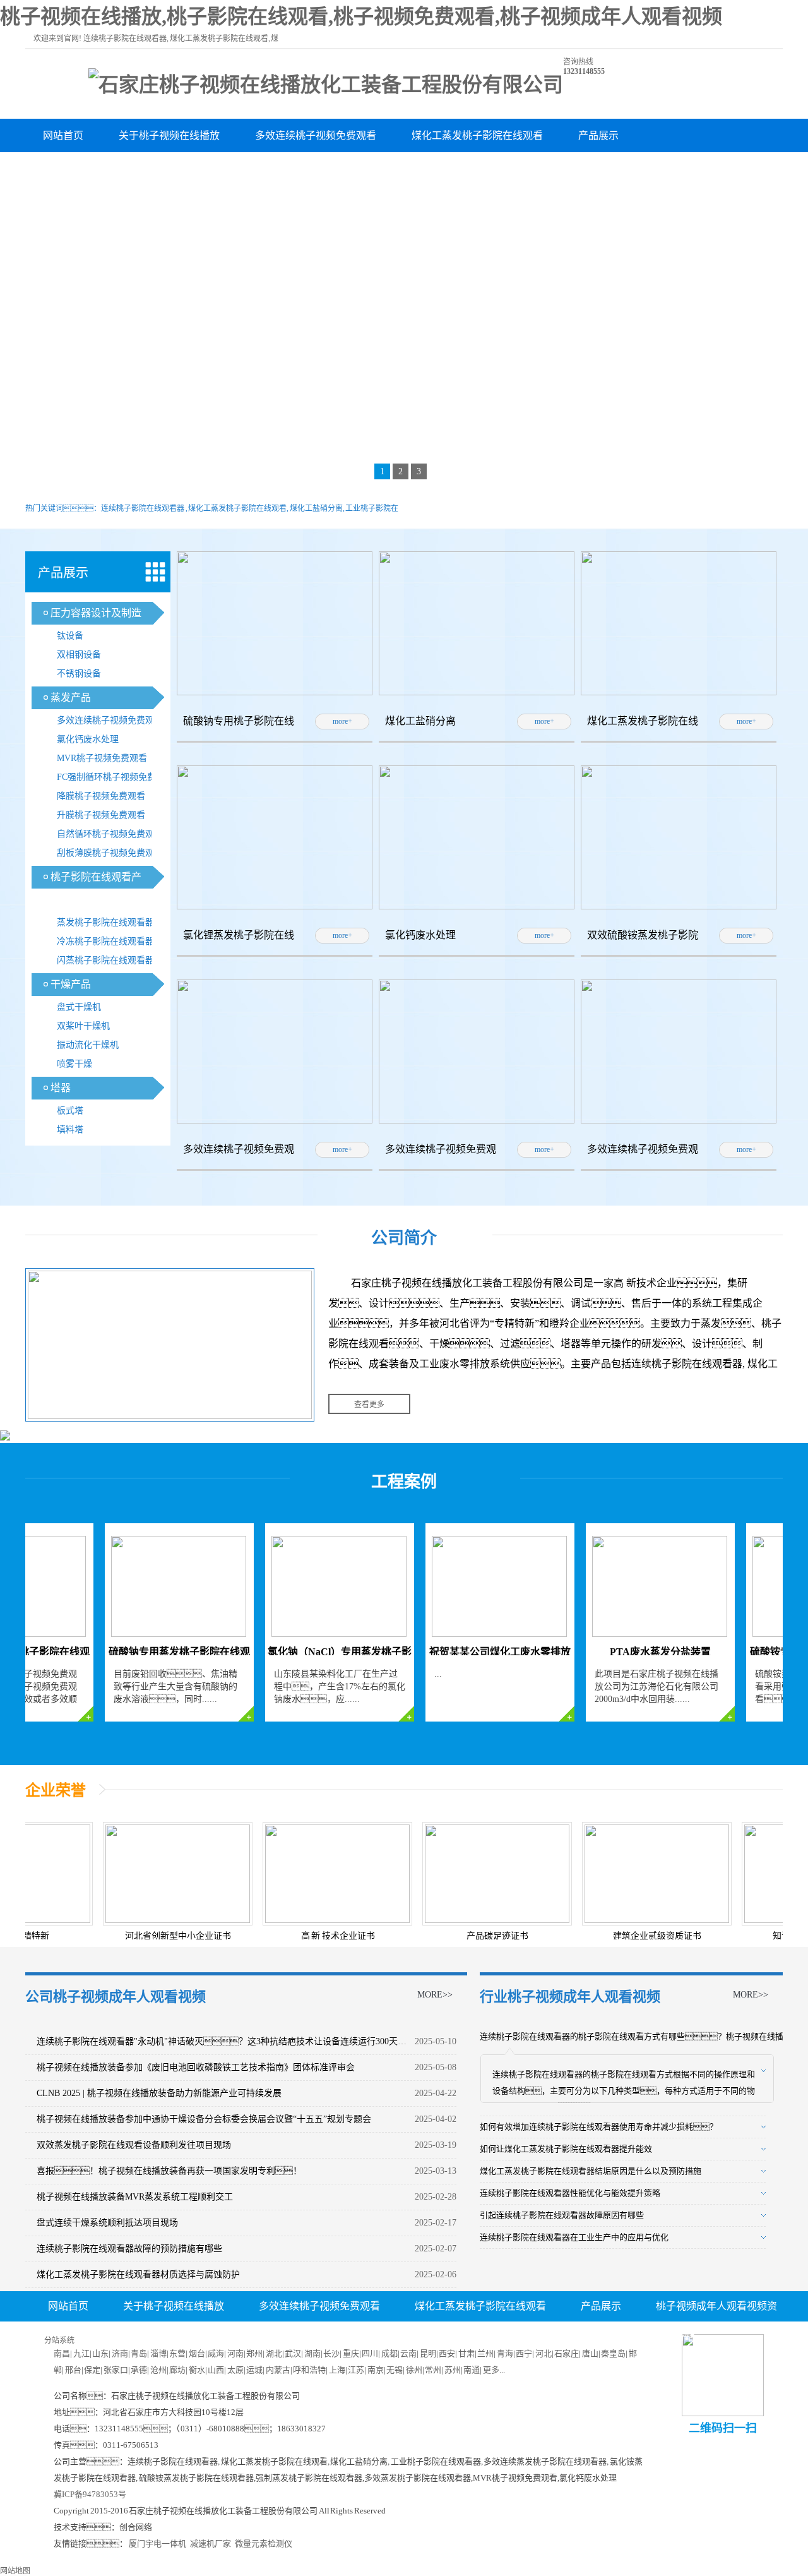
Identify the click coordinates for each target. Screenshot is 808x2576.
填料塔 (70, 1129)
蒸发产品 (71, 698)
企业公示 (313, 2337)
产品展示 (598, 135)
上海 (337, 2370)
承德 (139, 2370)
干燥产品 (71, 984)
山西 (216, 2370)
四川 (370, 2353)
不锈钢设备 (79, 674)
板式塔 (70, 1111)
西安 (447, 2353)
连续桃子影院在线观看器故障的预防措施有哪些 (129, 2249)
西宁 (524, 2353)
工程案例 (404, 1482)
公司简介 (404, 1238)
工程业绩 (306, 169)
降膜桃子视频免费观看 (101, 796)
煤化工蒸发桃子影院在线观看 (477, 135)
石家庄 (567, 2353)
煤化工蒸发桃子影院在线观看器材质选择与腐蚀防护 (138, 2274)
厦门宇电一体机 (157, 2543)
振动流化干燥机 (88, 1045)
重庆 (351, 2353)
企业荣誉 (56, 1790)
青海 (505, 2353)
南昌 (62, 2353)
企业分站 (674, 2337)
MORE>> (435, 1995)
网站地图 (15, 2571)
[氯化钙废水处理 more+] (477, 907)
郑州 (254, 2353)
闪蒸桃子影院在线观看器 (105, 960)
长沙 (331, 2353)
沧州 (158, 2370)
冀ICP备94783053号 (90, 2494)
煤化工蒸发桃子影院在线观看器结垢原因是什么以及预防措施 (591, 2171)
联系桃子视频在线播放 (412, 169)
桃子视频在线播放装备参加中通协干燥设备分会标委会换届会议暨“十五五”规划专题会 (204, 2119)
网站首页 (63, 135)
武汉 (293, 2353)
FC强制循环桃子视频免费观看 (115, 777)
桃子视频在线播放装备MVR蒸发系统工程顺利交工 (135, 2197)
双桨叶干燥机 (83, 1026)
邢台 (73, 2370)
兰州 (485, 2353)
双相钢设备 (79, 655)
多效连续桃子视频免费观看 (316, 135)
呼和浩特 (309, 2370)
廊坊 (177, 2370)
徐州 (414, 2370)
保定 (92, 2370)
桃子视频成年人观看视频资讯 (109, 169)
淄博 (158, 2353)
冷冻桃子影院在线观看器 (105, 941)
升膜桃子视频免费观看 (101, 815)
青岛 (139, 2353)
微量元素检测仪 (264, 2543)
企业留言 (463, 2337)
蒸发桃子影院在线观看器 (105, 922)
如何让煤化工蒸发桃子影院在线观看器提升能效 (566, 2149)
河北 (544, 2353)
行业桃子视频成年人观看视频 (570, 1997)
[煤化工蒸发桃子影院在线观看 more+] (679, 693)
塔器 (61, 1088)
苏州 (453, 2370)
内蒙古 (278, 2370)
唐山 (590, 2353)
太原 (235, 2370)
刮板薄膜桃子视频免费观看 (110, 853)
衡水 (197, 2370)
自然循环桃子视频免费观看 (110, 834)
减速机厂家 (211, 2543)
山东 (100, 2353)
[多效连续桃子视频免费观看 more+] (275, 1121)
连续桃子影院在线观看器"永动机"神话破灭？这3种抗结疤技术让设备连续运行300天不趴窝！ (244, 2041)
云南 (408, 2353)
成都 (389, 2353)
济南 (120, 2353)
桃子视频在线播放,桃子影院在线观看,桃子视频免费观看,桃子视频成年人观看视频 (361, 16)
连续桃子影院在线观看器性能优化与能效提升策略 (570, 2193)
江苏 (356, 2370)
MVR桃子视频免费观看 (102, 758)
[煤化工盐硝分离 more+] (477, 693)
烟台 (197, 2353)
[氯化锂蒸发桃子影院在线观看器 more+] (275, 907)
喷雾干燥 (74, 1064)
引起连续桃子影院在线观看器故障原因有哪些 (562, 2215)
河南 (235, 2353)
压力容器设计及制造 (96, 613)
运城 (254, 2370)
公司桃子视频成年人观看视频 (116, 1997)
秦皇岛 (613, 2353)
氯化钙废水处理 (88, 739)
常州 (433, 2370)
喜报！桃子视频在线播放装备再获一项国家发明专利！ (169, 2171)
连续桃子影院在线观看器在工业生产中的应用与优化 (574, 2237)
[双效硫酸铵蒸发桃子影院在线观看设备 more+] (679, 907)
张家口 (116, 2370)
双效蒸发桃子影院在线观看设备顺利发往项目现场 (134, 2145)
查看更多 (369, 1405)
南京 (376, 2370)
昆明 (428, 2353)
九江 (81, 2353)
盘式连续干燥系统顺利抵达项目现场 (107, 2223)
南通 (472, 2370)
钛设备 (70, 636)
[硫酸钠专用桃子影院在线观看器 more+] (275, 693)
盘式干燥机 (79, 1007)
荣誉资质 (230, 169)
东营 (177, 2353)
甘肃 (466, 2353)
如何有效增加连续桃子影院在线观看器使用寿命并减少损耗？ (599, 2127)
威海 (216, 2353)
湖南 (312, 2353)
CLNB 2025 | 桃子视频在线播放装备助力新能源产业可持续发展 (159, 2093)
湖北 (274, 2353)
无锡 (395, 2370)
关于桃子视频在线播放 (169, 135)
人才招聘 (388, 2337)
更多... (494, 2370)
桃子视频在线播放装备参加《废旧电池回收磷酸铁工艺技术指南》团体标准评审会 (196, 2067)
